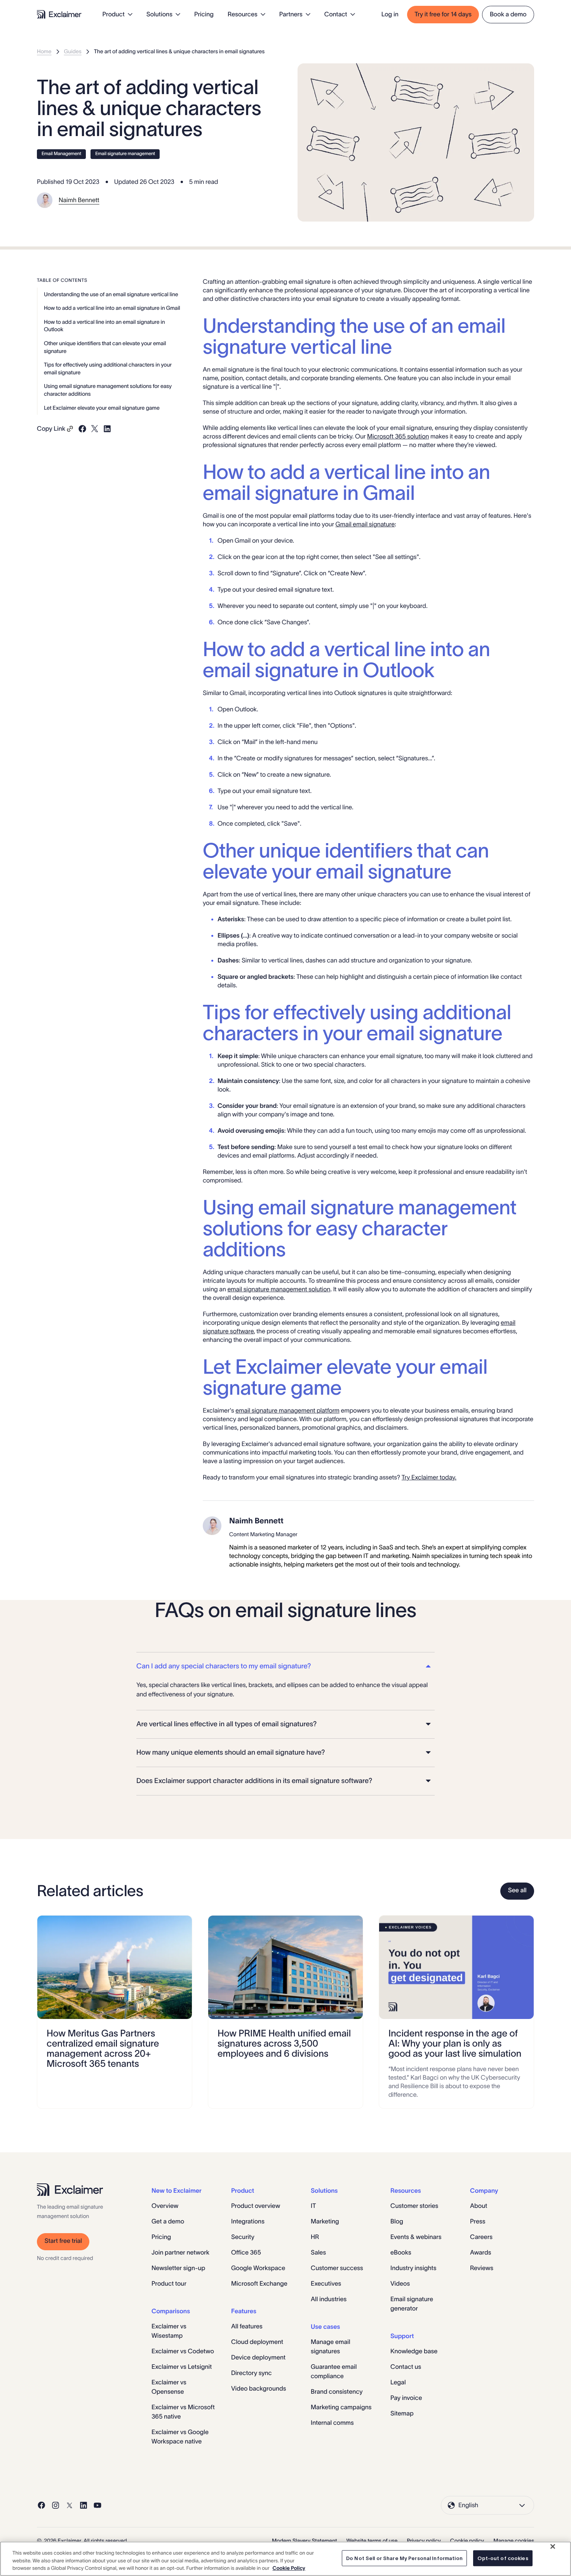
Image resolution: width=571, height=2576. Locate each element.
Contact (336, 14)
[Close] (553, 2546)
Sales (318, 2253)
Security (243, 2237)
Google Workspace (258, 2268)
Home (44, 51)
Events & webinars (416, 2237)
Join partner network (180, 2253)
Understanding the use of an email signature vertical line (111, 294)
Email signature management (125, 154)
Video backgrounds (259, 2389)
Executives (326, 2284)
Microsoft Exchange (259, 2284)
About (479, 2206)
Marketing (325, 2221)
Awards (480, 2253)
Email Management (61, 154)
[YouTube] (97, 2505)
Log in (390, 14)
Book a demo (508, 14)
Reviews (482, 2268)
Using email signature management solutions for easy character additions (108, 390)
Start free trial (63, 2241)
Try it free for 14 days (443, 14)
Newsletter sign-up (178, 2268)
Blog (397, 2221)
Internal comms (332, 2423)
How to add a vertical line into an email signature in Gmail (112, 308)
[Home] (59, 14)
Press (478, 2221)
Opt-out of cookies (503, 2558)
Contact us (406, 2367)
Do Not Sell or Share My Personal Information (404, 2558)
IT (313, 2206)
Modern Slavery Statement (305, 2541)
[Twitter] (70, 2505)
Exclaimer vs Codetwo (183, 2351)
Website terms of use (372, 2541)
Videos (400, 2284)
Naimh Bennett (79, 200)
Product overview (256, 2206)
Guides (73, 51)
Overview (165, 2206)
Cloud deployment (257, 2342)
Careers (481, 2237)
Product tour (169, 2284)
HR (315, 2237)
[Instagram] (56, 2505)
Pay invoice (406, 2398)
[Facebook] (42, 2505)
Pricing (204, 14)
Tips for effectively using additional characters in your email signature (108, 368)
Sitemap (402, 2414)
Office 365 (246, 2253)
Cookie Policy (289, 2568)
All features (247, 2326)
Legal (398, 2382)
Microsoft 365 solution (398, 437)
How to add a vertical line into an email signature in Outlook (104, 325)
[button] (285, 1666)
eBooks (401, 2253)
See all (517, 1890)
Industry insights (413, 2268)
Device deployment (258, 2358)
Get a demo (168, 2221)
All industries (329, 2299)
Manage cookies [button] (514, 2541)
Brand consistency (337, 2392)
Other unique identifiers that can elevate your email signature (105, 347)
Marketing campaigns (341, 2407)
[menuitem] (118, 14)
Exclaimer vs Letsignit (182, 2367)
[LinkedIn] (84, 2505)
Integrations (248, 2221)
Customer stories (414, 2206)
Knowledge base (414, 2351)
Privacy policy (424, 2541)
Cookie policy (467, 2541)
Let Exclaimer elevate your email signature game (102, 407)
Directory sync (252, 2373)
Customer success (337, 2268)
